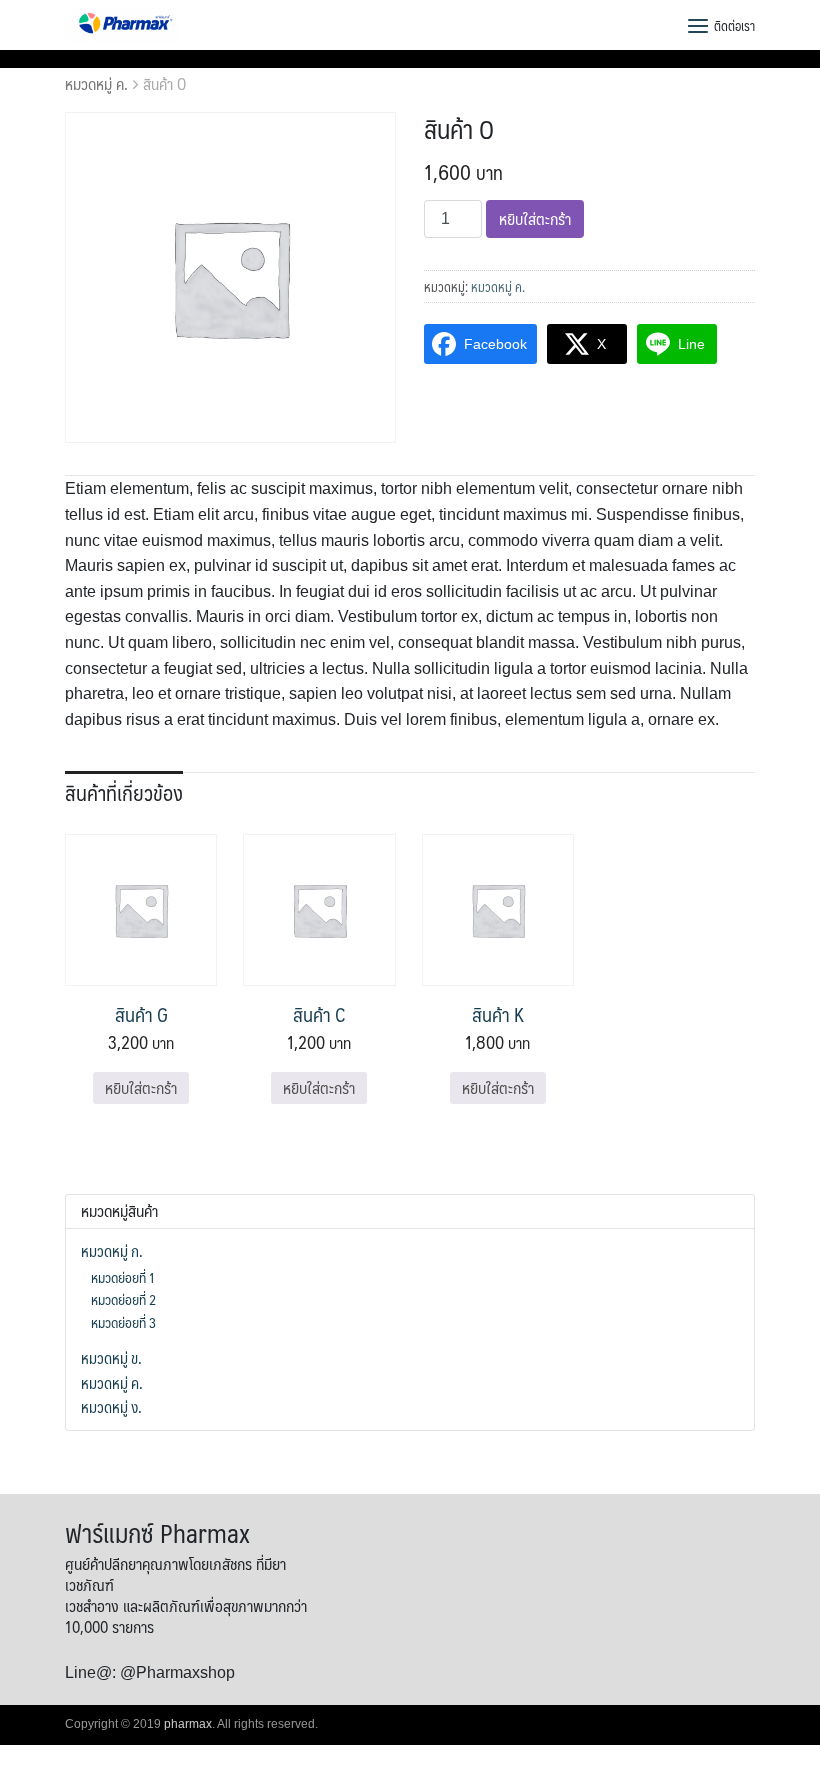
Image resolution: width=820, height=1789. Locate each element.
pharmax (188, 1724)
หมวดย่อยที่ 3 (123, 1322)
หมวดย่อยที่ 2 (123, 1299)
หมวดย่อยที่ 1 (123, 1277)
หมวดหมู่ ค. (96, 83)
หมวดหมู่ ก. (112, 1251)
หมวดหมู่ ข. (111, 1358)
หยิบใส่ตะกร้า (535, 218)
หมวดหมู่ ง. (111, 1407)
